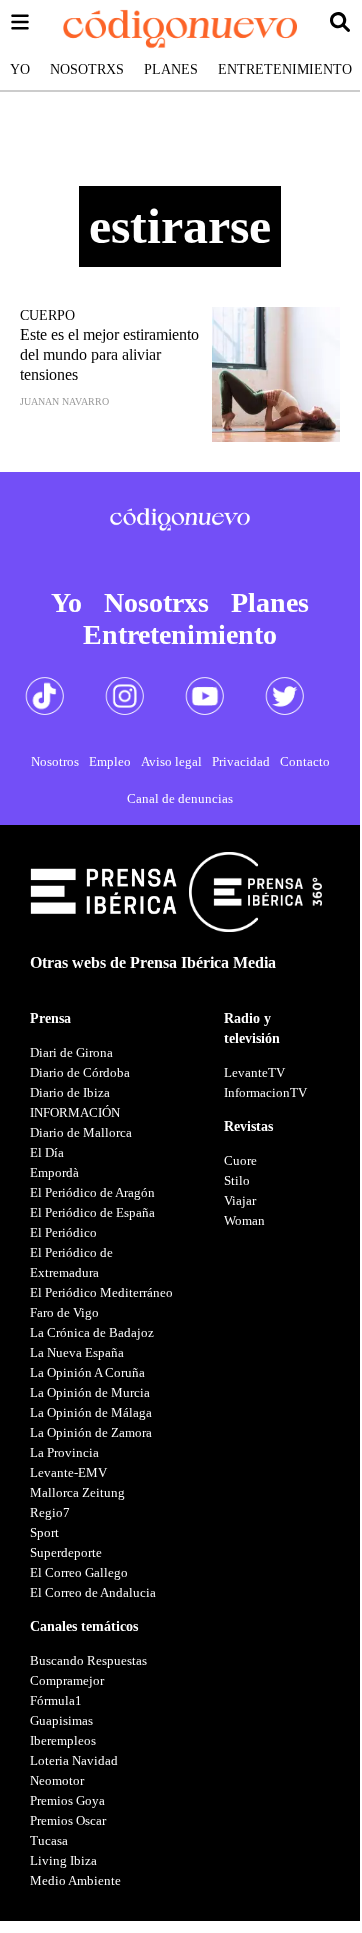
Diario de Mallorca (81, 1132)
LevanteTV (254, 1072)
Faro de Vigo (64, 1312)
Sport (44, 1532)
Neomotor (57, 1780)
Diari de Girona (71, 1052)
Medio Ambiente (75, 1880)
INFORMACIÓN (75, 1112)
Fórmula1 (56, 1700)
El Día (47, 1152)
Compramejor (67, 1680)
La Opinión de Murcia (90, 1392)
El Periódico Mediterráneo (101, 1292)
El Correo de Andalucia (93, 1592)
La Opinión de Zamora (91, 1432)
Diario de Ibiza (70, 1092)
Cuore (240, 1160)
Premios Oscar (68, 1820)
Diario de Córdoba (80, 1072)
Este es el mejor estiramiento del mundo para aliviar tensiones (109, 354)
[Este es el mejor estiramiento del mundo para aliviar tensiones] (276, 374)
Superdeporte (66, 1552)
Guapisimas (61, 1720)
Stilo (237, 1180)
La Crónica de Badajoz (92, 1332)
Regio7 (50, 1512)
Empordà (54, 1172)
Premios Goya (67, 1800)
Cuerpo (47, 315)
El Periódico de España (92, 1212)
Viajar (240, 1200)
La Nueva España (77, 1352)
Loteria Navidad (74, 1760)
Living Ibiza (63, 1860)
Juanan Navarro (64, 401)
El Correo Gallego (79, 1572)
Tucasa (49, 1840)
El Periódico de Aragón (92, 1192)
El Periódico (63, 1232)
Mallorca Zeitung (77, 1492)
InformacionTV (265, 1092)
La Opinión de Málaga (91, 1412)
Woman (244, 1220)
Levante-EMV (68, 1472)
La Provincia (64, 1452)
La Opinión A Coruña (87, 1372)
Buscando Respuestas (88, 1660)
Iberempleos (63, 1740)
